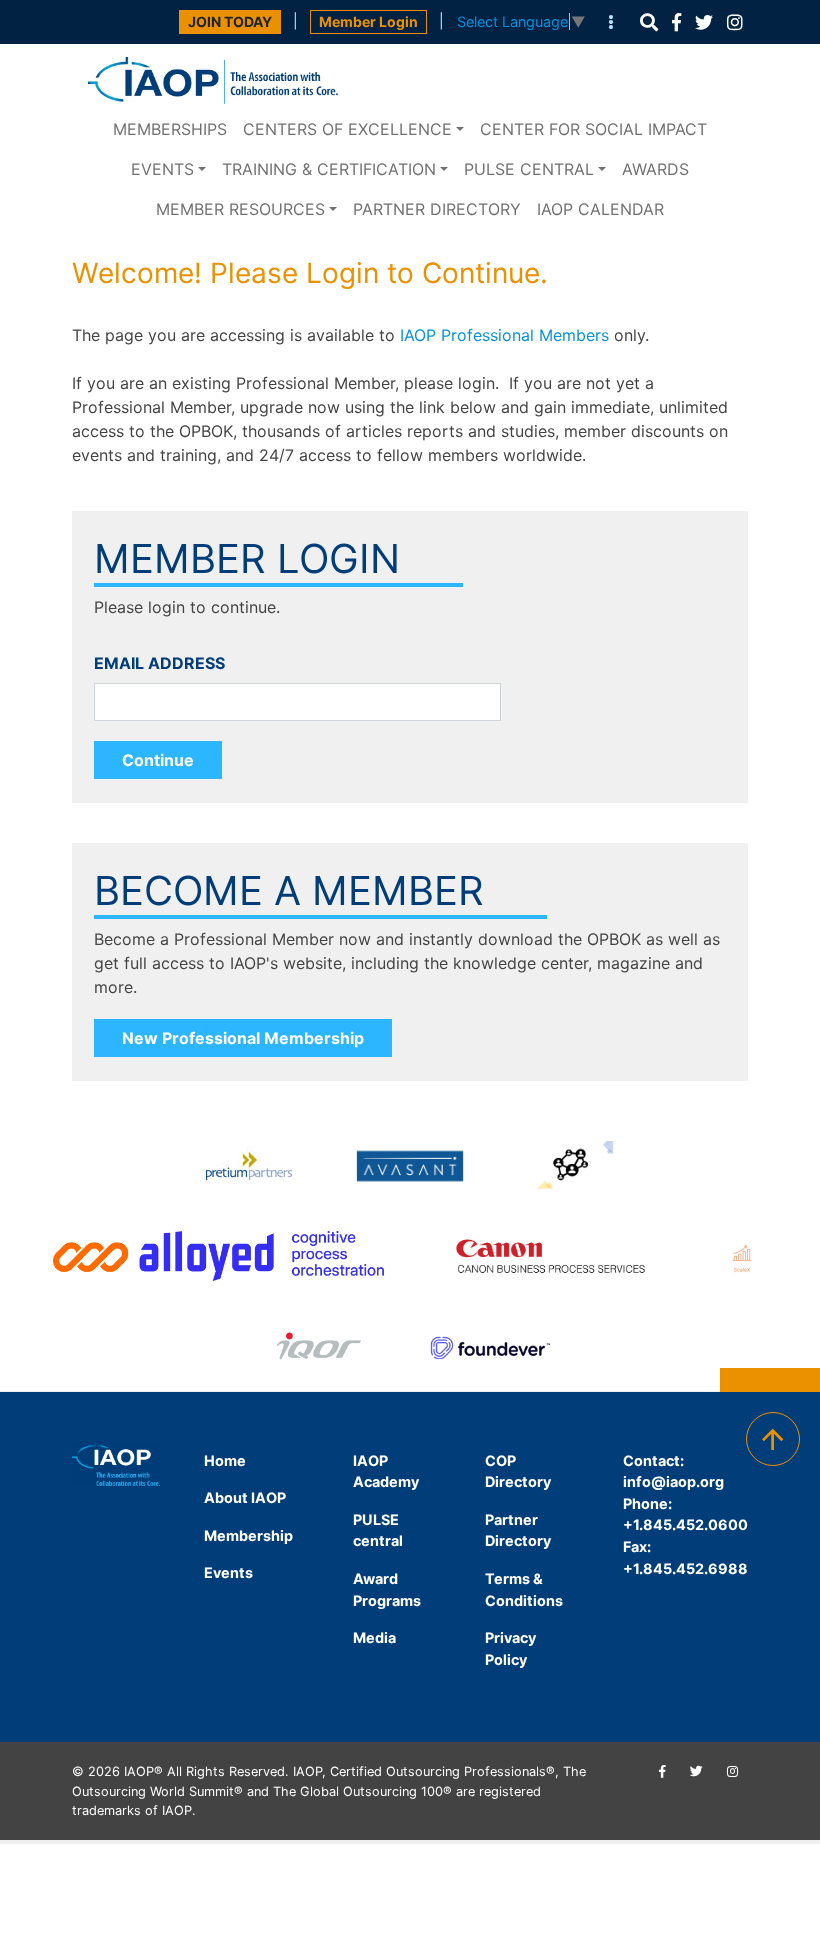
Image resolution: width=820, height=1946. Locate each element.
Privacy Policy (510, 1648)
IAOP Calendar (600, 209)
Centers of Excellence (347, 129)
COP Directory (518, 1471)
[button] (649, 22)
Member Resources (240, 209)
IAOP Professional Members (504, 335)
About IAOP (245, 1497)
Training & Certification (329, 169)
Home (225, 1460)
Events (162, 169)
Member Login (368, 21)
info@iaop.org (673, 1481)
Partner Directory (437, 209)
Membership (248, 1535)
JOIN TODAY (230, 21)
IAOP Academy (386, 1471)
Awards (655, 169)
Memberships (170, 129)
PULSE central (529, 169)
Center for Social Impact (593, 129)
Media (374, 1637)
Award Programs (387, 1589)
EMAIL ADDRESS (159, 663)
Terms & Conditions (524, 1589)
